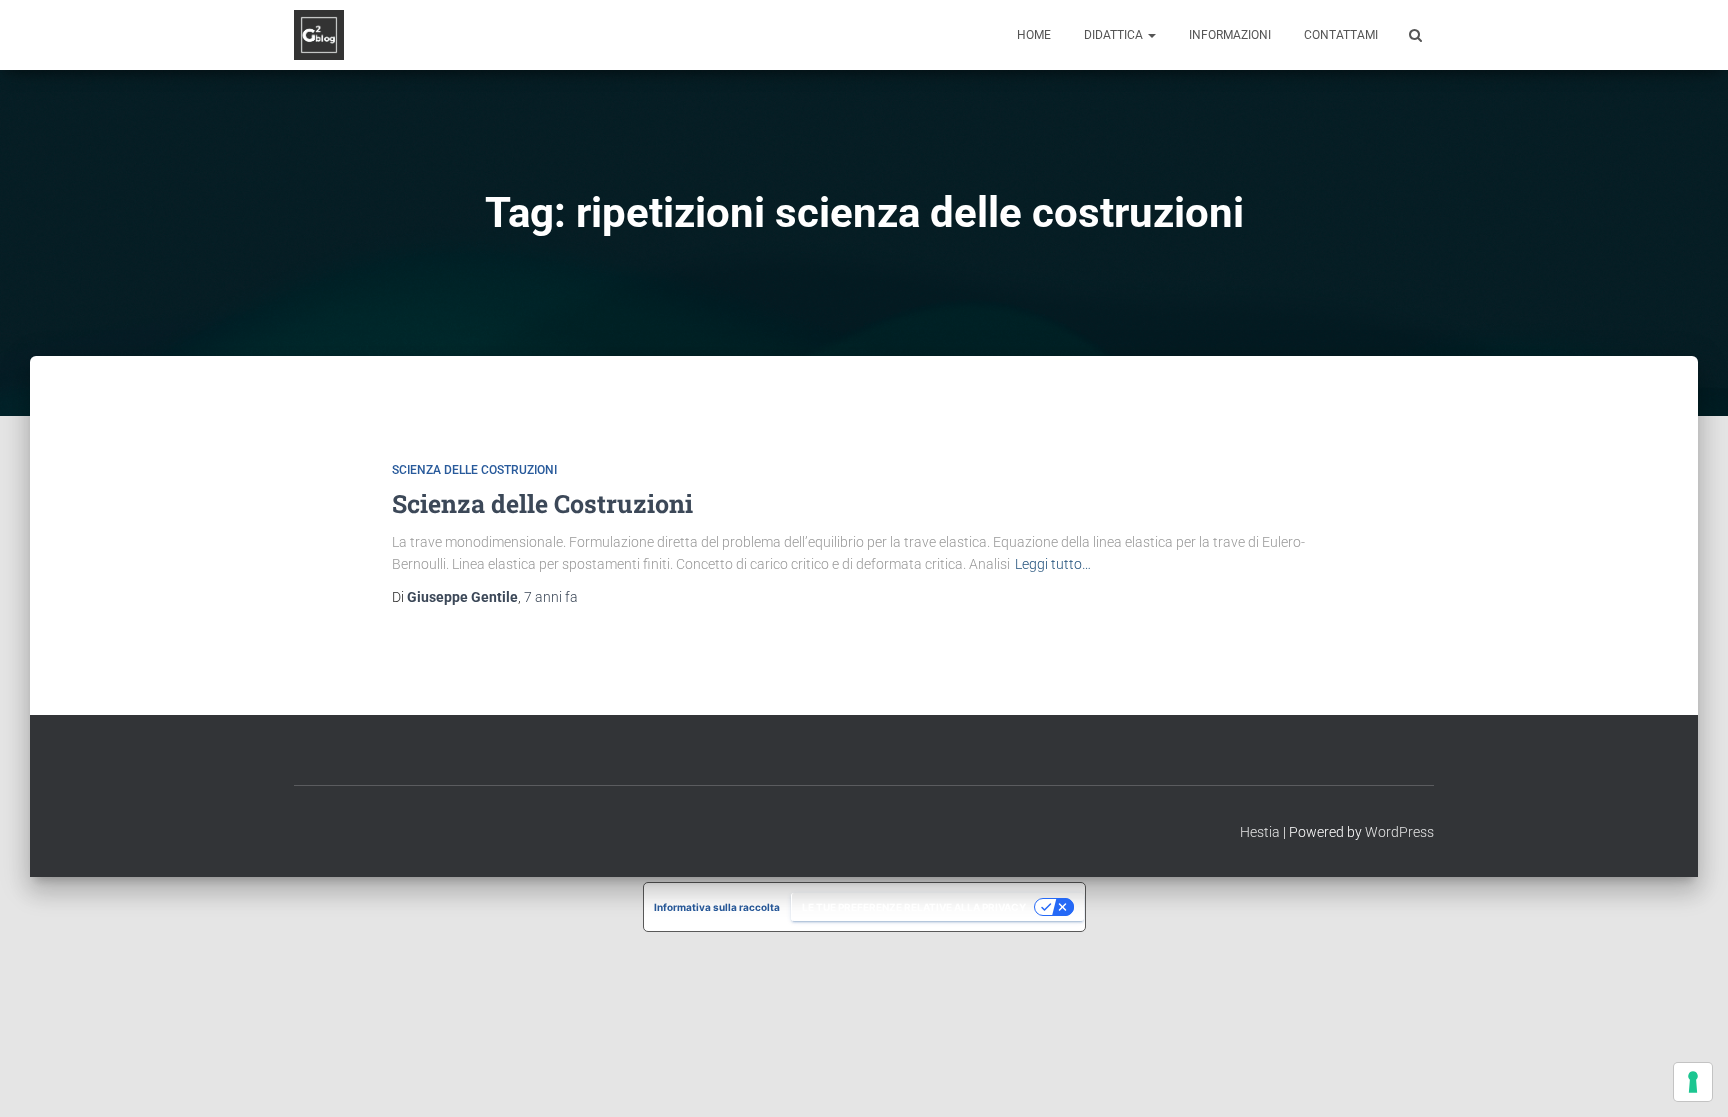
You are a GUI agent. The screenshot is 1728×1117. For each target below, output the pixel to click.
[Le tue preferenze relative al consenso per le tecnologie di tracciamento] (1693, 1082)
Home (1034, 35)
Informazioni (1230, 35)
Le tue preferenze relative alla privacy (914, 907)
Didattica (1115, 35)
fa (551, 597)
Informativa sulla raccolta (717, 907)
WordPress (1399, 832)
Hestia (1260, 832)
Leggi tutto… (1053, 564)
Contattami (1341, 35)
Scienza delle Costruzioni (474, 470)
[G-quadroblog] (319, 35)
